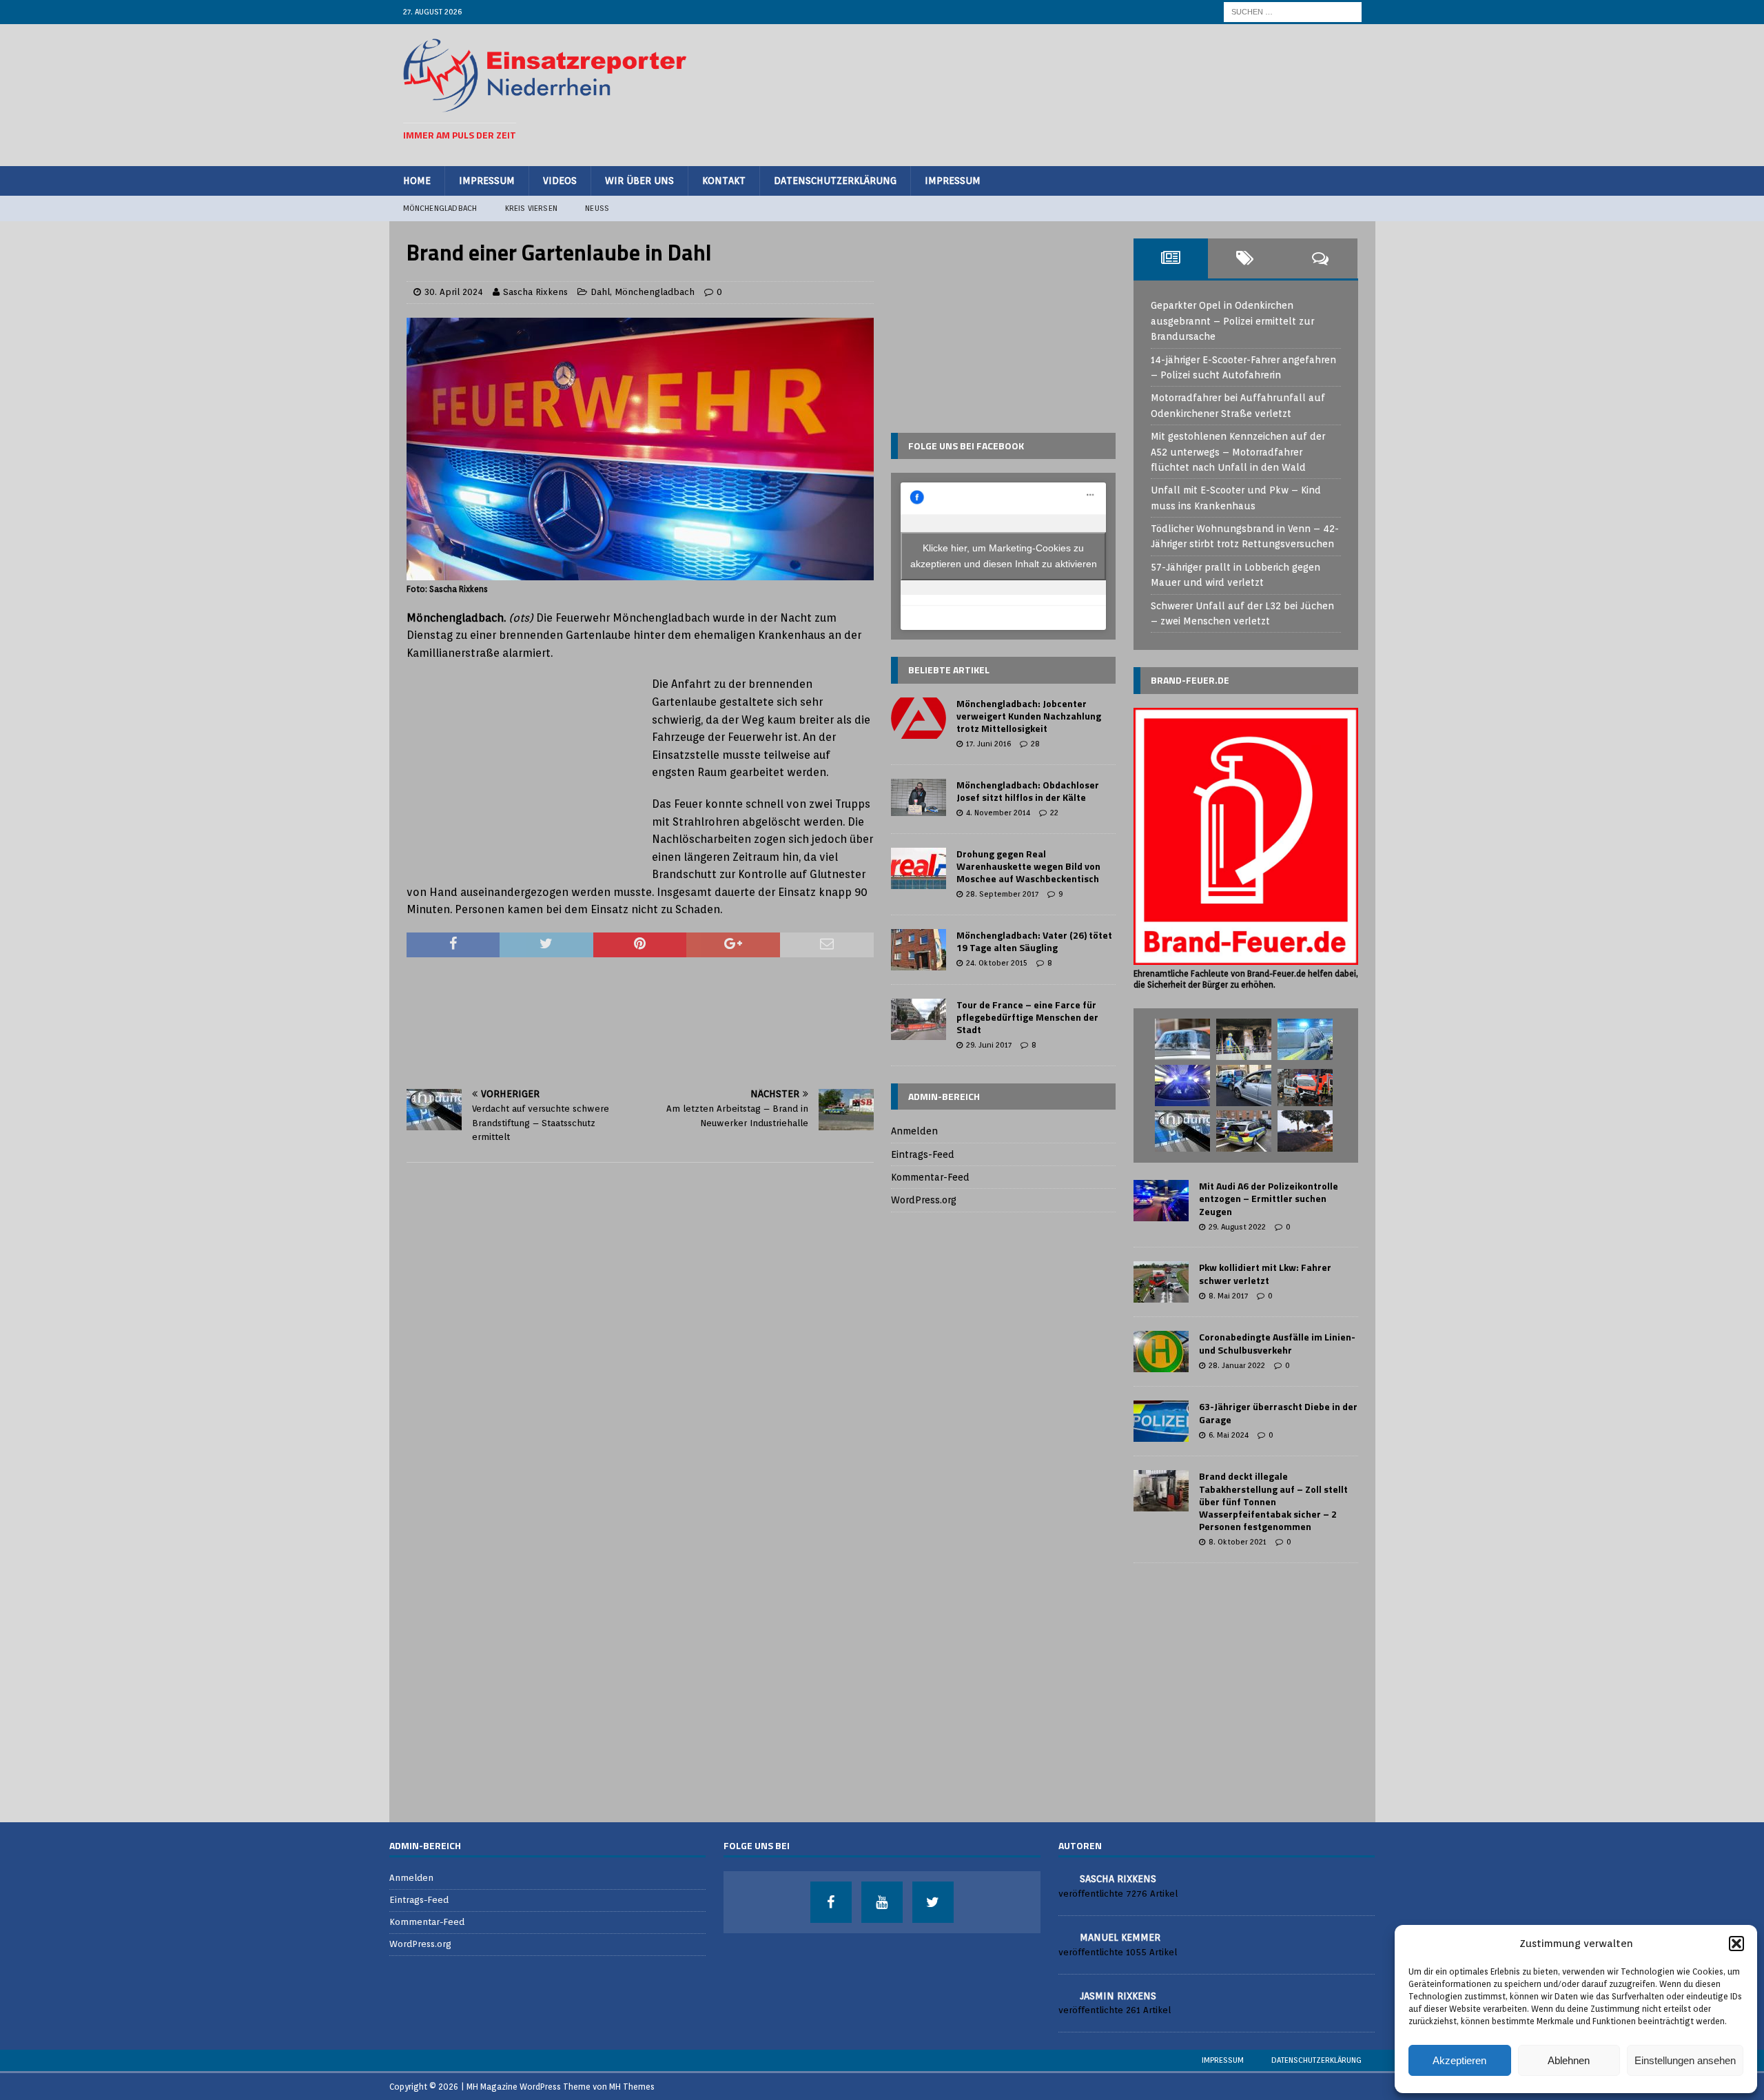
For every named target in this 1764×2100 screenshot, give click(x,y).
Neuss (597, 208)
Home (417, 181)
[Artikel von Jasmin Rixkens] (1064, 1995)
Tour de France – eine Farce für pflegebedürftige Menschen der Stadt (1027, 1017)
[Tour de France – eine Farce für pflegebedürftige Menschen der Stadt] (919, 1019)
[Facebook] (831, 1902)
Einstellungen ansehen (1685, 2060)
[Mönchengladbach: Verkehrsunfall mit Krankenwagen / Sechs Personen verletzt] (1305, 1088)
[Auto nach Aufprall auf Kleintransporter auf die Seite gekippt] (1244, 1085)
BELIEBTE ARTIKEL (949, 670)
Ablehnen (1569, 2060)
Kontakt (724, 181)
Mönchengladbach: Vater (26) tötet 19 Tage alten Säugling (1034, 941)
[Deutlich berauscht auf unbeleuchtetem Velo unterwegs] (1244, 1131)
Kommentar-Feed (930, 1177)
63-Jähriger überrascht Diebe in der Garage (1278, 1413)
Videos (560, 181)
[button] (1736, 1944)
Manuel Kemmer (1120, 1937)
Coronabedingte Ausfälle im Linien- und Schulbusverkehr (1277, 1343)
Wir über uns (639, 181)
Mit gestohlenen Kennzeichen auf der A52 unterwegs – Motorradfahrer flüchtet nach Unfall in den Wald (1238, 452)
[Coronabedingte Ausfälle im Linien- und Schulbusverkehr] (1161, 1352)
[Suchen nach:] (1293, 11)
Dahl (600, 292)
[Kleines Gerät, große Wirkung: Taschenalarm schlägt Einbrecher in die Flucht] (1182, 1085)
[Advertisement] (1110, 93)
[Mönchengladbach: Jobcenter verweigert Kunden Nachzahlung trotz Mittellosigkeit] (919, 718)
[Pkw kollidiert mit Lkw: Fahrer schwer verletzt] (1161, 1282)
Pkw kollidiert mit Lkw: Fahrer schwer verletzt (1265, 1273)
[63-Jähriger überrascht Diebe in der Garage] (1161, 1421)
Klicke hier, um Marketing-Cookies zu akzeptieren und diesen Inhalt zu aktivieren (1004, 556)
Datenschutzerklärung (835, 181)
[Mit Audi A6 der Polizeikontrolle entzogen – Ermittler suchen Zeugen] (1161, 1201)
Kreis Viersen (532, 208)
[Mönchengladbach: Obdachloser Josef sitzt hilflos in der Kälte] (919, 797)
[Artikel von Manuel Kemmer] (1064, 1936)
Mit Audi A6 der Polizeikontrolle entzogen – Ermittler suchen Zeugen (1269, 1198)
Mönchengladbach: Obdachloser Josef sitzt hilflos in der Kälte (1028, 791)
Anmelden (914, 1131)
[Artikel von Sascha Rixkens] (1064, 1878)
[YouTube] (882, 1902)
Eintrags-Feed (923, 1154)
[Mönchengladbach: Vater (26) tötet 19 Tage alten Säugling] (919, 950)
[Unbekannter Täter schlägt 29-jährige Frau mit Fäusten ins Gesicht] (1182, 1039)
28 (1035, 744)
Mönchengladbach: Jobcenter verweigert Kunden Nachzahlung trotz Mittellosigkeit (1029, 716)
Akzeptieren (1459, 2060)
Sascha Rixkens (535, 292)
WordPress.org (924, 1200)
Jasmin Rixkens (1118, 1996)
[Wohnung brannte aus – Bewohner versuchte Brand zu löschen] (1244, 1039)
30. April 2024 (454, 292)
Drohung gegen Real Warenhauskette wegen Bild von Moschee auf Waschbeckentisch (1028, 866)
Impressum (487, 181)
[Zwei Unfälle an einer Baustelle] (1305, 1131)
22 (1054, 813)
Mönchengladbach (440, 208)
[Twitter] (933, 1902)
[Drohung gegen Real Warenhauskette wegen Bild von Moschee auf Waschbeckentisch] (919, 868)
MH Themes (632, 2087)
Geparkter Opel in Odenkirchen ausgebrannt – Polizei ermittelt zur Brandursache (1232, 321)
